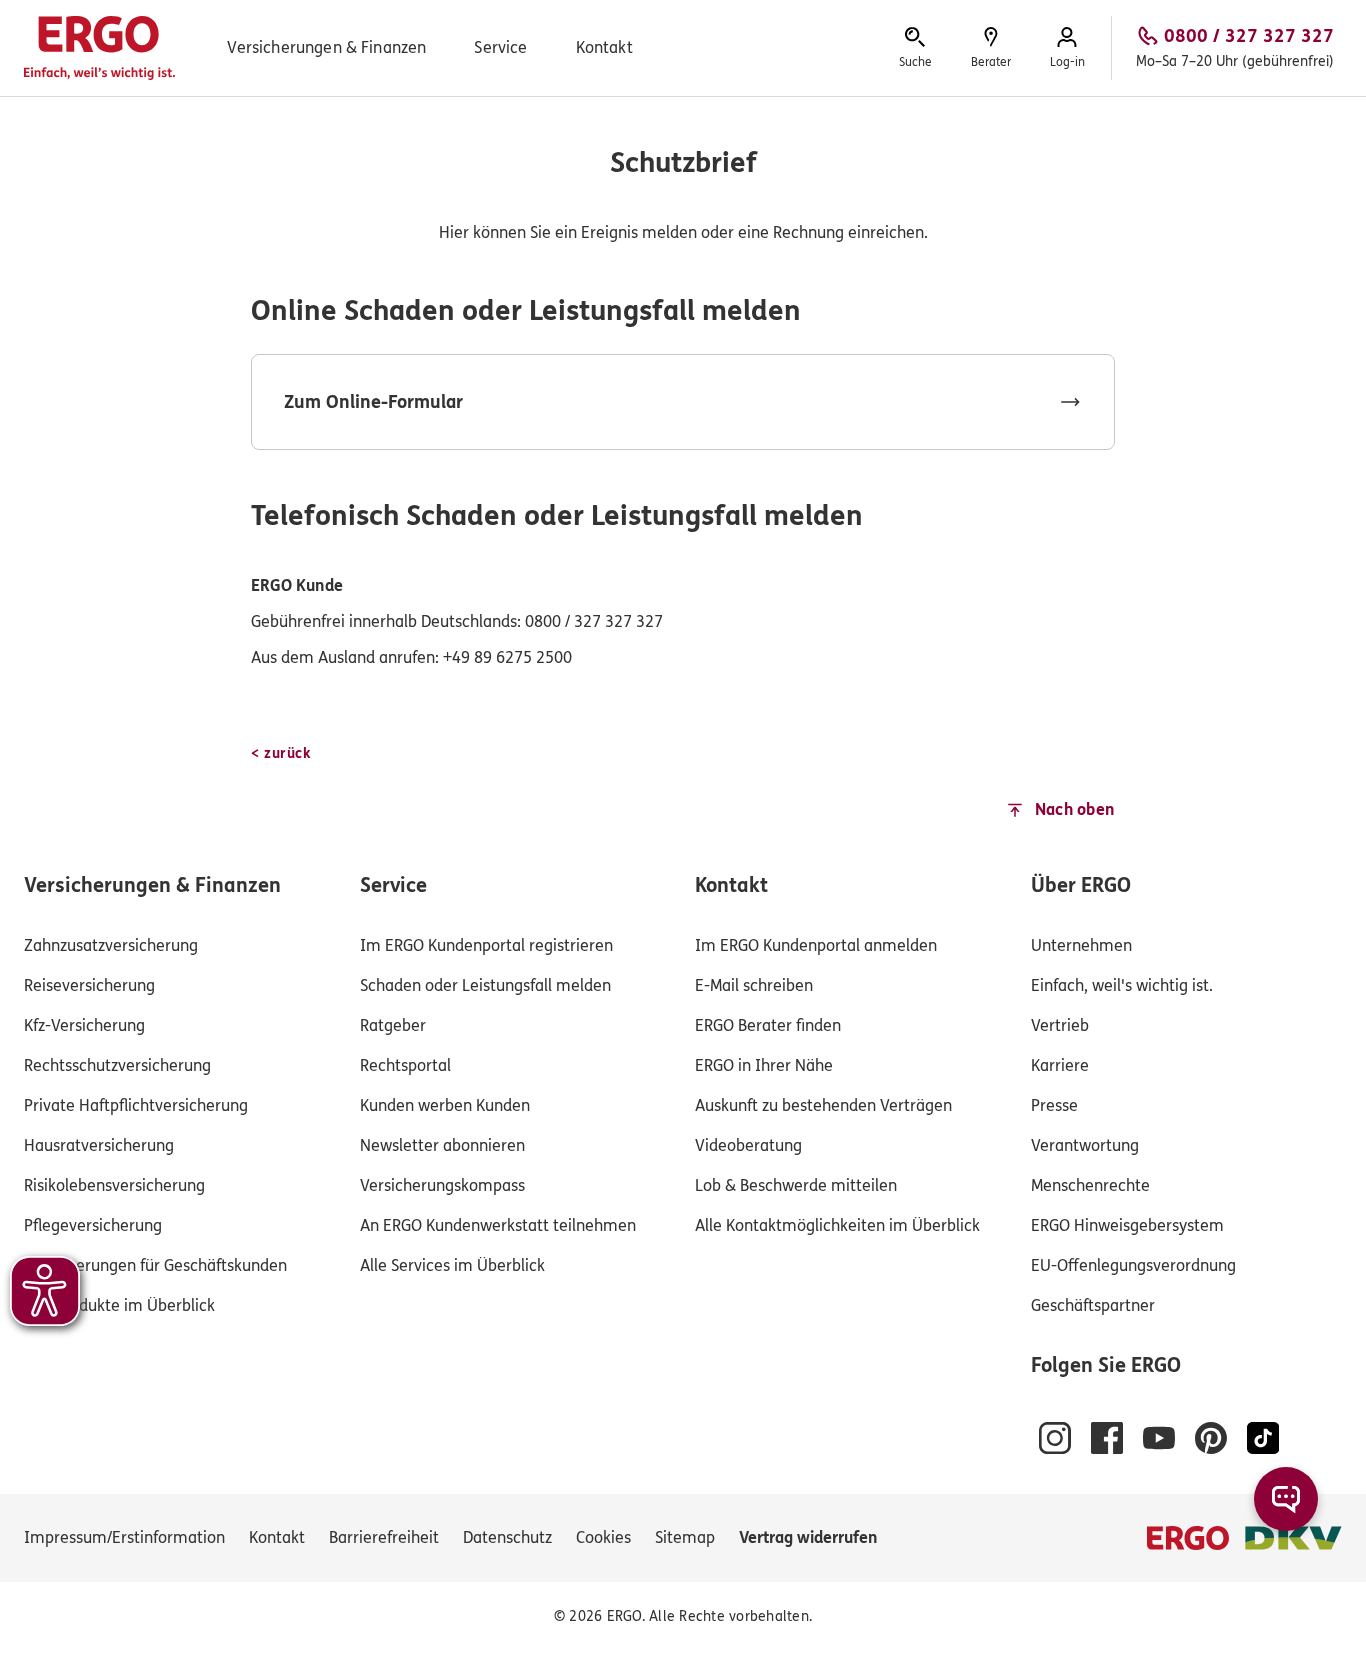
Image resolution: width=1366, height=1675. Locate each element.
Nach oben (1075, 809)
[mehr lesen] (683, 402)
